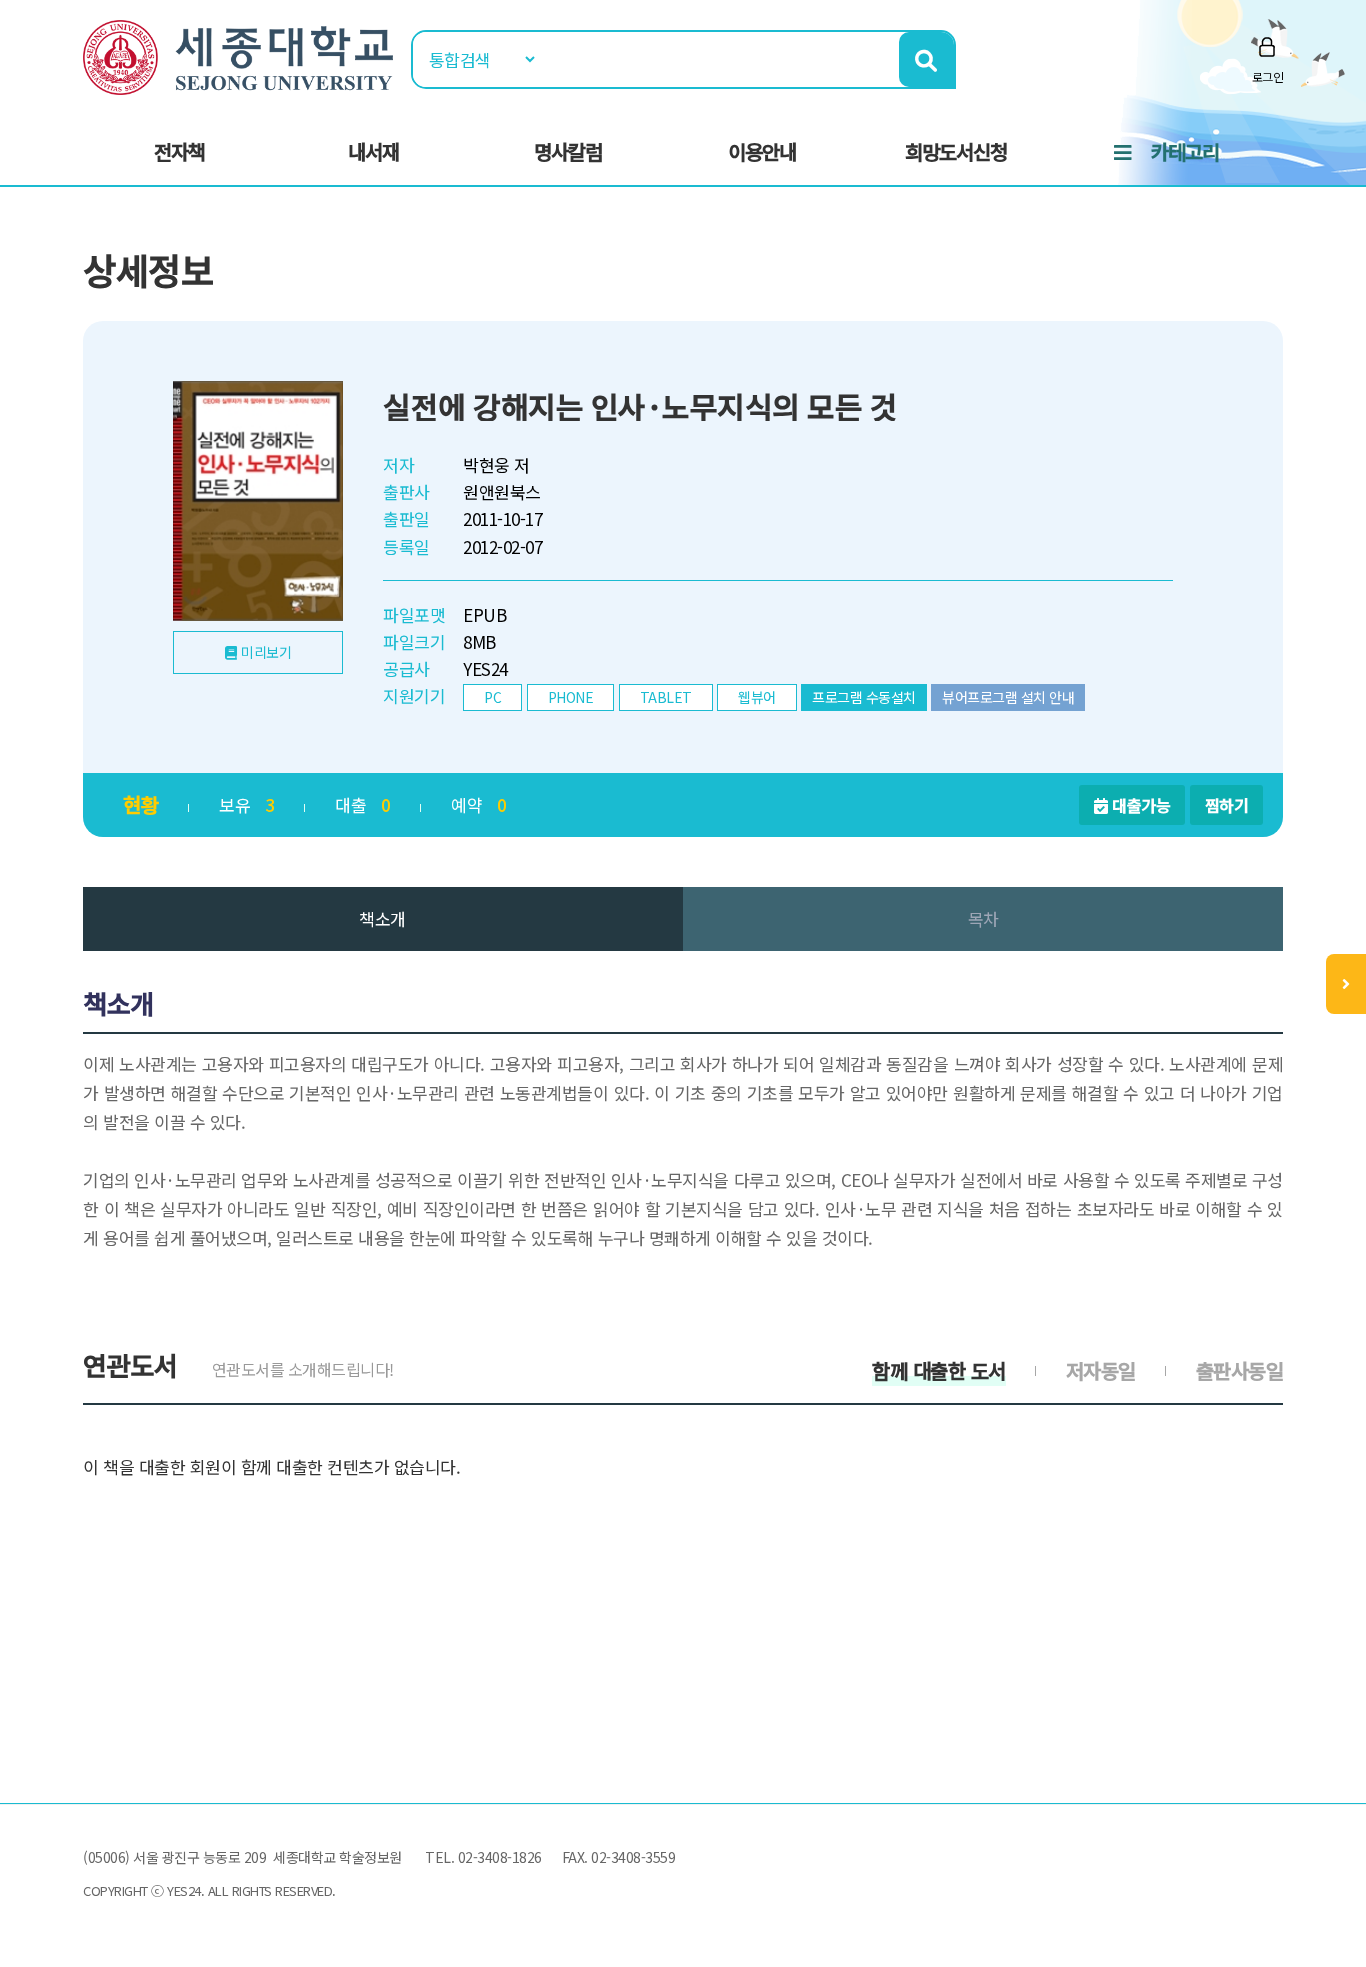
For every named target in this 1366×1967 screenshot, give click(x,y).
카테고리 (1185, 151)
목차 (983, 918)
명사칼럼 (568, 151)
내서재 (373, 151)
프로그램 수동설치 (864, 697)
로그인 (1268, 76)
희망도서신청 (956, 151)
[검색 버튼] (926, 59)
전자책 (179, 151)
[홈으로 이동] (238, 54)
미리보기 (266, 652)
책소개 (382, 918)
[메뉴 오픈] (1346, 984)
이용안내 (762, 151)
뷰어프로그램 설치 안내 (1008, 697)
